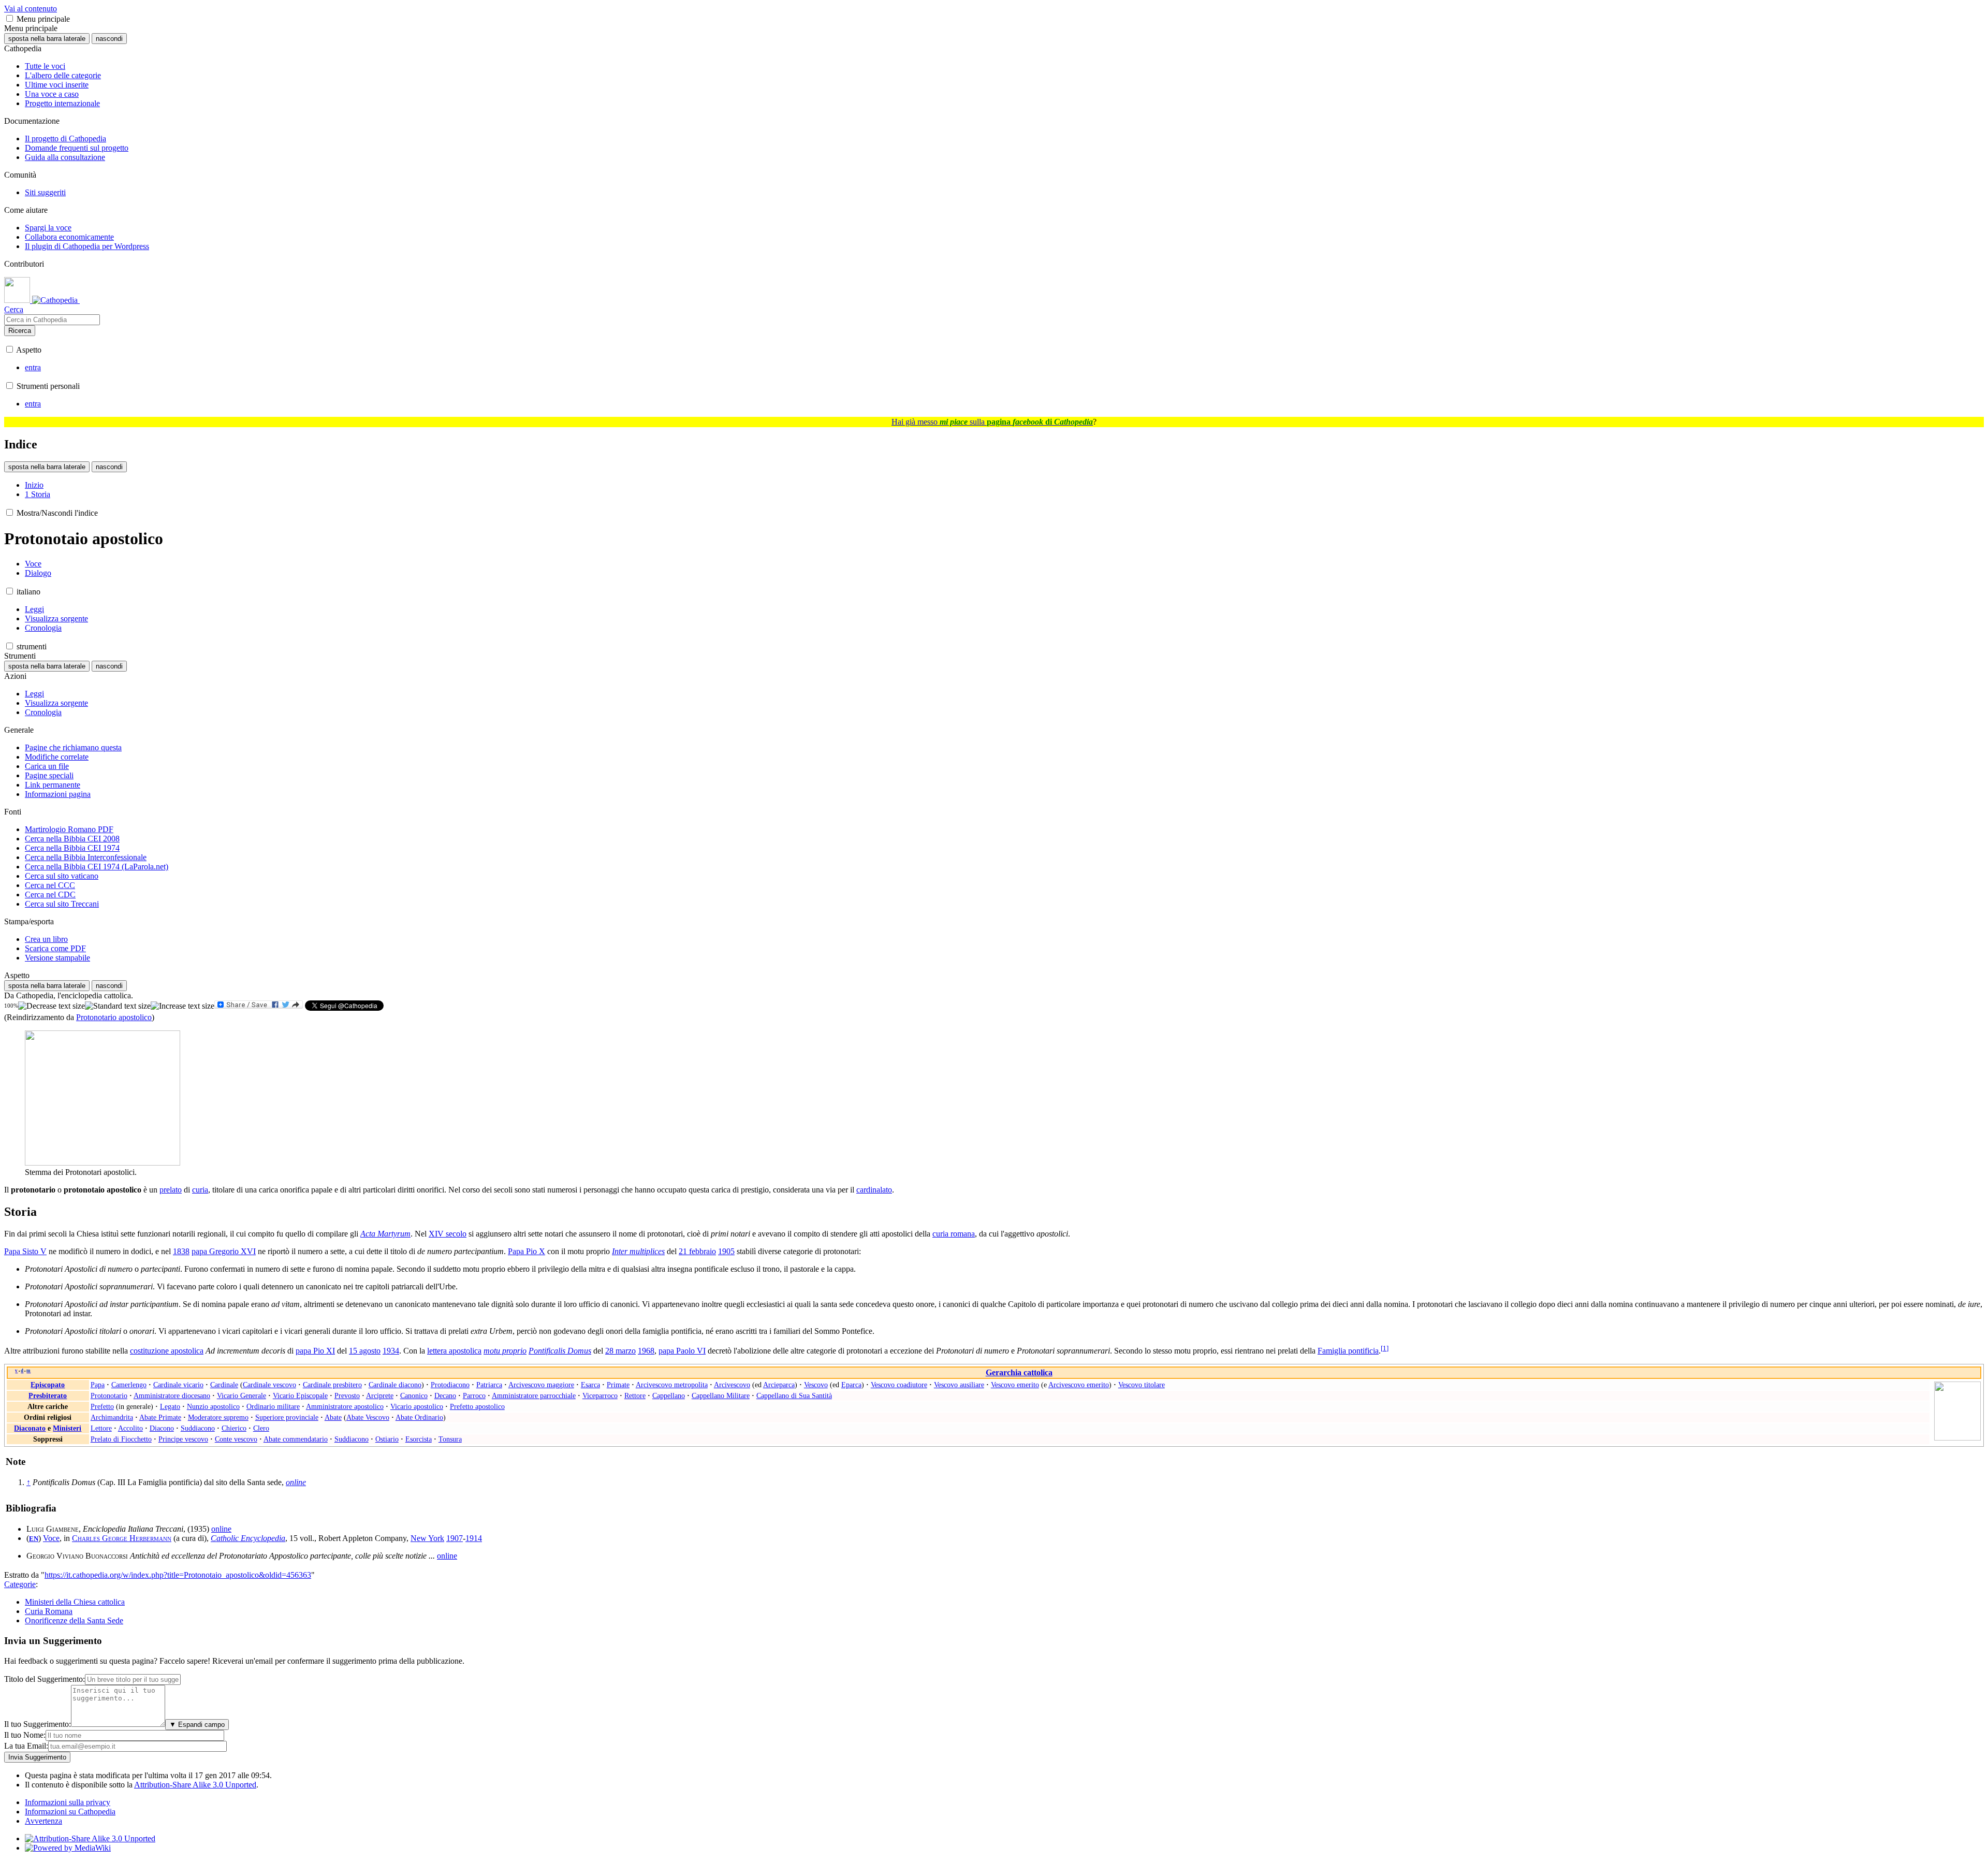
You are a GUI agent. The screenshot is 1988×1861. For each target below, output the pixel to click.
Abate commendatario (296, 1439)
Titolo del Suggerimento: (45, 1679)
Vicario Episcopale (300, 1395)
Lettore (101, 1428)
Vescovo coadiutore (899, 1385)
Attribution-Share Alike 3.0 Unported (195, 1785)
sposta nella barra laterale (47, 39)
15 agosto (365, 1351)
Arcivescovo (732, 1385)
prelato (171, 1190)
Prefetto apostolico (477, 1406)
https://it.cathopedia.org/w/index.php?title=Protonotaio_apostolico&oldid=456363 (178, 1575)
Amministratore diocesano (172, 1395)
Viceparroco (600, 1395)
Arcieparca (779, 1385)
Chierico (234, 1428)
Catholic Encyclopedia (248, 1538)
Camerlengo (129, 1385)
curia (200, 1190)
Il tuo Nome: (25, 1735)
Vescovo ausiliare (959, 1385)
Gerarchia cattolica (1019, 1372)
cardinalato (874, 1190)
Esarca (590, 1385)
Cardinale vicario (178, 1385)
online (221, 1529)
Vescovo (816, 1385)
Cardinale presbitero (332, 1385)
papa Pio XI (315, 1351)
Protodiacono (450, 1385)
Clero (261, 1428)
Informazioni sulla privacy (68, 1802)
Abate (333, 1417)
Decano (445, 1395)
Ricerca (20, 331)
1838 (181, 1251)
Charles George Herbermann (122, 1538)
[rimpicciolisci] (52, 1006)
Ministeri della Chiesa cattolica (75, 1602)
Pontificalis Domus (560, 1351)
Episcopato (48, 1385)
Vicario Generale (242, 1395)
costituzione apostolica (167, 1351)
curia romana (954, 1234)
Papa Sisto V (25, 1251)
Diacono (162, 1428)
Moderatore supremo (218, 1417)
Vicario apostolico (417, 1406)
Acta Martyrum (385, 1234)
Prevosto (347, 1395)
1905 (726, 1251)
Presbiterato (48, 1395)
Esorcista (419, 1439)
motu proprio (505, 1351)
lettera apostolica (454, 1351)
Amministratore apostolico (345, 1406)
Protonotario (109, 1395)
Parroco (474, 1395)
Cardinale (224, 1385)
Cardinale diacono (395, 1385)
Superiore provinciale (287, 1417)
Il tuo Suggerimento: (38, 1724)
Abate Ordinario (419, 1417)
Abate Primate (160, 1417)
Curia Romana (49, 1611)
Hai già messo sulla (992, 422)
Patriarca (489, 1385)
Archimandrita (112, 1417)
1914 (474, 1538)
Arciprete (380, 1395)
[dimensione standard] (118, 1006)
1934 (391, 1351)
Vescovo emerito (1015, 1385)
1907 (455, 1538)
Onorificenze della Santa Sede (74, 1620)
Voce (51, 1538)
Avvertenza (43, 1821)
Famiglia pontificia (1348, 1351)
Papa (98, 1385)
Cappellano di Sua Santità (794, 1395)
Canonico (414, 1395)
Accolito (130, 1428)
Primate (618, 1385)
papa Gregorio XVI (224, 1251)
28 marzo (620, 1351)
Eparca (851, 1385)
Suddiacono (198, 1428)
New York (427, 1538)
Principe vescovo (183, 1439)
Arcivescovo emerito (1079, 1385)
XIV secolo (448, 1234)
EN (34, 1539)
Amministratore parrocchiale (534, 1395)
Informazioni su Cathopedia (70, 1812)
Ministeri (67, 1428)
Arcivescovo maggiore (541, 1385)
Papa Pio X (527, 1251)
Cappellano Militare (721, 1395)
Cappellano (669, 1395)
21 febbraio (697, 1251)
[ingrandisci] (182, 1006)
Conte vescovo (236, 1439)
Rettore (635, 1395)
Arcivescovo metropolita (672, 1385)
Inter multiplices (638, 1251)
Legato (170, 1406)
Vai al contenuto (31, 9)
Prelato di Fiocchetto (121, 1439)
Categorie (20, 1584)
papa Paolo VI (682, 1351)
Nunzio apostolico (213, 1406)
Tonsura (450, 1439)
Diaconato (30, 1428)
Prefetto (102, 1406)
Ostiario (387, 1439)
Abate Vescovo (368, 1417)
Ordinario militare (273, 1406)
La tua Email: (26, 1746)
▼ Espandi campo (197, 1725)
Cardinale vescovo (269, 1385)
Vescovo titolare (1142, 1385)
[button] (10, 18)
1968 (646, 1351)
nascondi (109, 39)
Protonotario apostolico (114, 1017)
